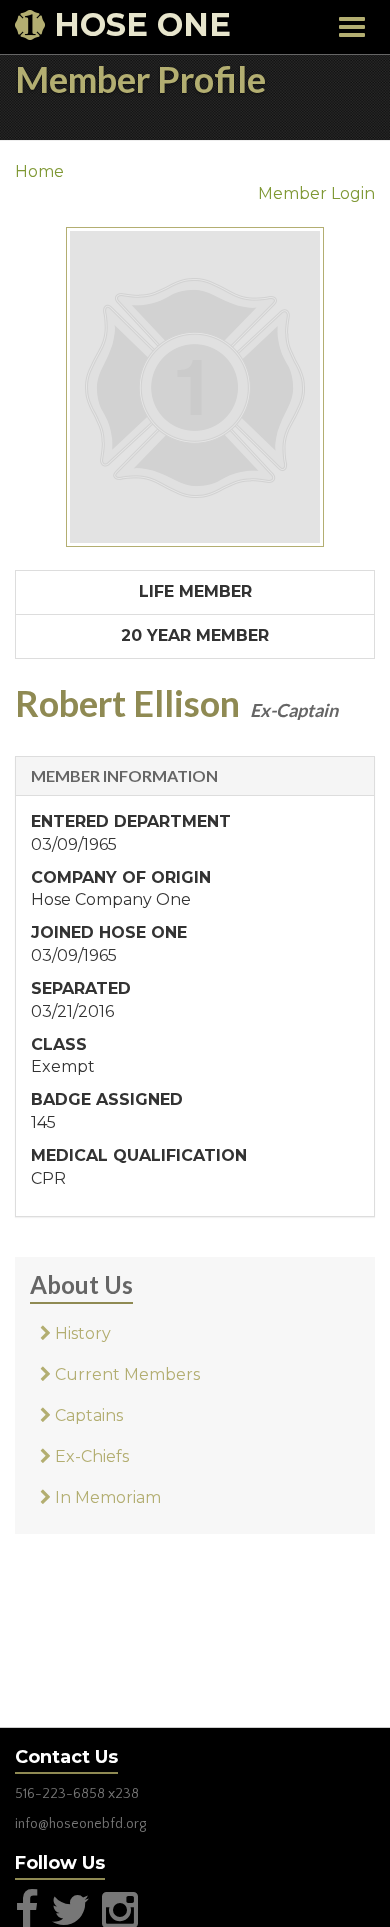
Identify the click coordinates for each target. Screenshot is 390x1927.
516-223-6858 (60, 1794)
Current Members (125, 1374)
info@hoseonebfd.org (80, 1824)
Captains (87, 1415)
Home (39, 171)
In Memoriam (106, 1497)
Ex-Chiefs (90, 1456)
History (81, 1333)
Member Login (316, 193)
